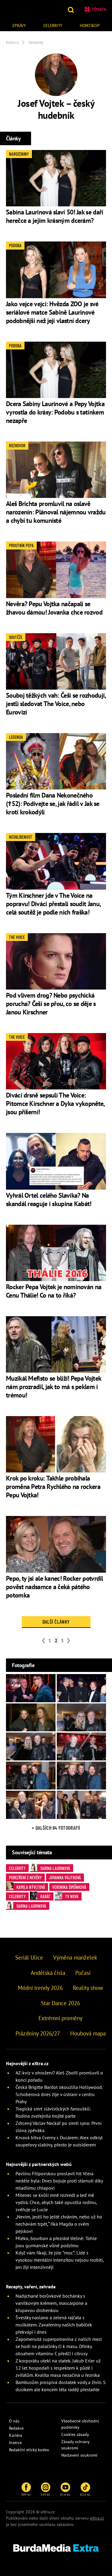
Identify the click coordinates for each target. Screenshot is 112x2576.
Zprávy (19, 25)
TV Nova (72, 1896)
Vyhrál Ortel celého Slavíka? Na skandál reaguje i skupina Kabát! (49, 1200)
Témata (99, 9)
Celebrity (53, 25)
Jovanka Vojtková (65, 1877)
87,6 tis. (65, 2494)
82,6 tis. (85, 2494)
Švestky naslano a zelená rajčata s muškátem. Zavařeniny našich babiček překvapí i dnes (54, 2325)
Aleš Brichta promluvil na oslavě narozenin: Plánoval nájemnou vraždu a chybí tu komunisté (56, 512)
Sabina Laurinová (55, 1868)
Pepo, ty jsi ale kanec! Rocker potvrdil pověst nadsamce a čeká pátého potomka (55, 1587)
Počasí (83, 1973)
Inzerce (15, 2443)
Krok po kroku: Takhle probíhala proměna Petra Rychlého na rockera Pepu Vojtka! (53, 1487)
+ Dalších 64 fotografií (56, 1828)
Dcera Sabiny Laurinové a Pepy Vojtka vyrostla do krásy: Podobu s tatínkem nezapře (55, 412)
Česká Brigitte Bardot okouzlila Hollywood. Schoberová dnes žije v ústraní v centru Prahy (59, 2094)
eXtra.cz (97, 2518)
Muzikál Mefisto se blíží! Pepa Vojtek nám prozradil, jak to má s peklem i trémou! (53, 1387)
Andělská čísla (48, 1973)
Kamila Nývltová (31, 1887)
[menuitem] (19, 25)
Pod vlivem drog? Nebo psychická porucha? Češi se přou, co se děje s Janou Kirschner (51, 1004)
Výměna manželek (75, 1957)
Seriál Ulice (29, 1957)
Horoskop (90, 25)
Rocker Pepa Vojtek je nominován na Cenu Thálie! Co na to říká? (54, 1291)
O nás (14, 2421)
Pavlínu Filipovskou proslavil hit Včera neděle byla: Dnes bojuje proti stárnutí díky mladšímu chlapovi (59, 2181)
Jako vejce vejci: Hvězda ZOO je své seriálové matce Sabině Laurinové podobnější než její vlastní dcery (52, 312)
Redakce (16, 2428)
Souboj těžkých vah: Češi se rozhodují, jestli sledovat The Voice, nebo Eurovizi (56, 704)
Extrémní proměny (60, 2018)
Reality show (88, 1988)
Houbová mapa (88, 2033)
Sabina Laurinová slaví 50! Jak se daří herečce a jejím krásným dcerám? (55, 216)
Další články (56, 1622)
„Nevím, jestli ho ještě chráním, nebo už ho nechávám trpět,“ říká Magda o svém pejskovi (59, 2224)
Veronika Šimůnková (69, 1887)
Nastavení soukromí (79, 2455)
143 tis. (46, 2494)
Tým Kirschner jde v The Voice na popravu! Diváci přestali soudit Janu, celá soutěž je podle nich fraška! (53, 904)
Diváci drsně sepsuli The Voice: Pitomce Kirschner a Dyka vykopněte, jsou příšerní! (55, 1104)
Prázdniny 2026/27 (38, 2033)
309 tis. (26, 2494)
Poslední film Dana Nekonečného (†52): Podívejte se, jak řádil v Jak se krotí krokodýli (53, 804)
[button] (72, 9)
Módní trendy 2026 (40, 1988)
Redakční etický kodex (29, 2450)
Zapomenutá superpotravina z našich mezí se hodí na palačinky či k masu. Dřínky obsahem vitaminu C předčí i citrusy (59, 2346)
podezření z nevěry (25, 1877)
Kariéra (16, 2435)
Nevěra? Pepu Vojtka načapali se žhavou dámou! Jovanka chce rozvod (54, 608)
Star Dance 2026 (60, 2003)
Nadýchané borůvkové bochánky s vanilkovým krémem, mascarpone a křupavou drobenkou (51, 2303)
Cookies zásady (75, 2434)
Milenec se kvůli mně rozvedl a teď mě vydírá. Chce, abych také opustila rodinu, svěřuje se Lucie (56, 2202)
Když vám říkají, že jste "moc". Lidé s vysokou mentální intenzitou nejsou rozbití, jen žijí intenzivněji (60, 2260)
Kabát (45, 1896)
